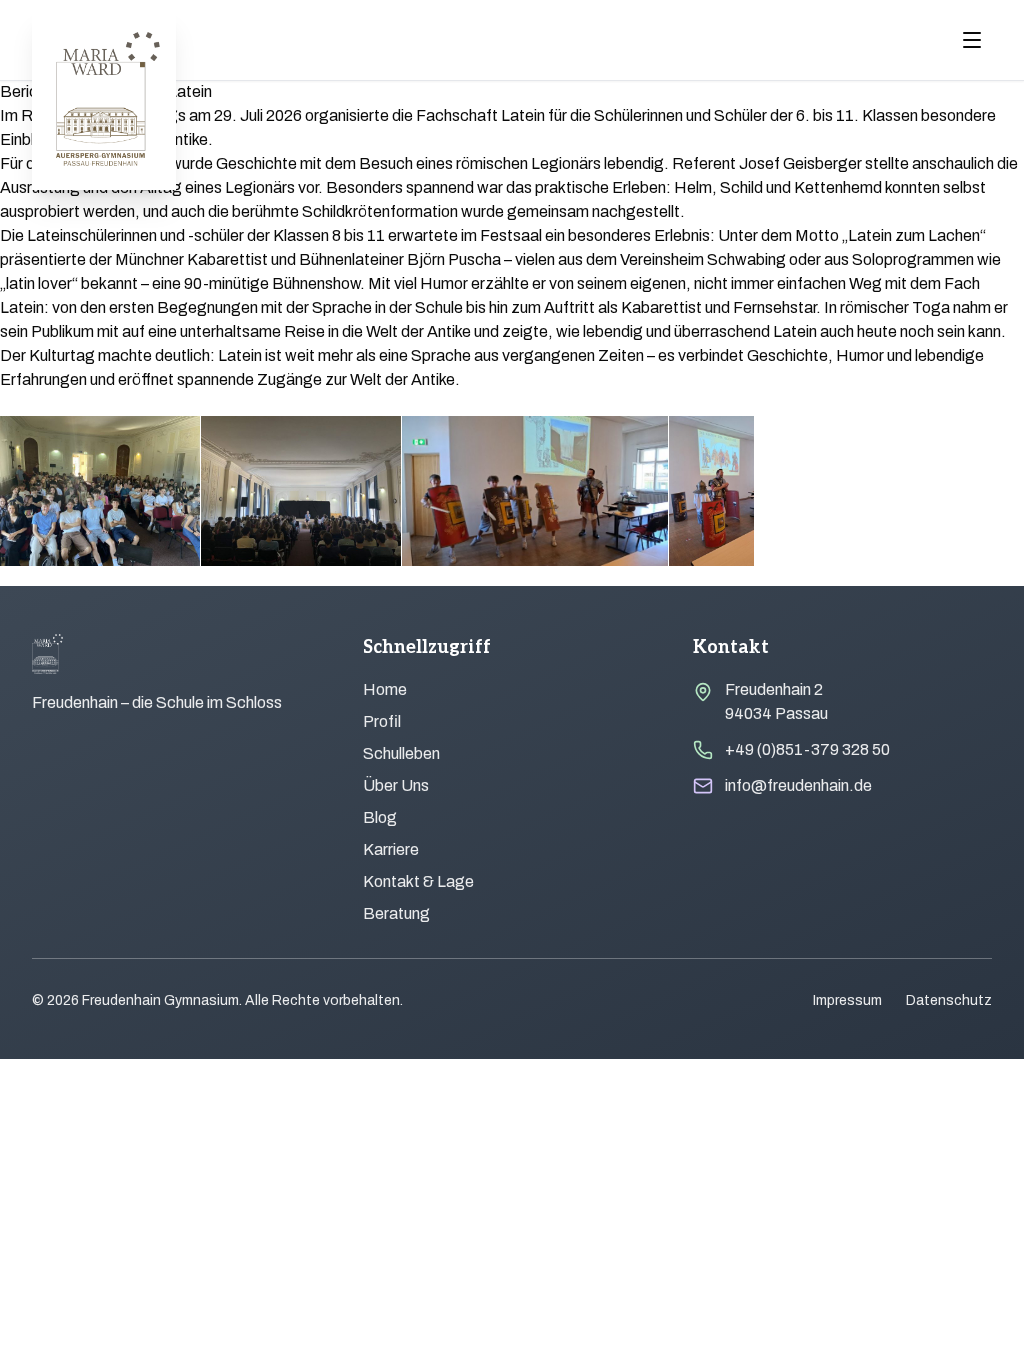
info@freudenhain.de (798, 785)
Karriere (391, 849)
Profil (382, 721)
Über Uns (396, 785)
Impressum (847, 1000)
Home (385, 689)
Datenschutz (949, 1000)
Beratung (396, 913)
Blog (380, 817)
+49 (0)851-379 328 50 (807, 749)
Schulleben (401, 753)
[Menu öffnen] (972, 40)
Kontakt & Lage (418, 881)
